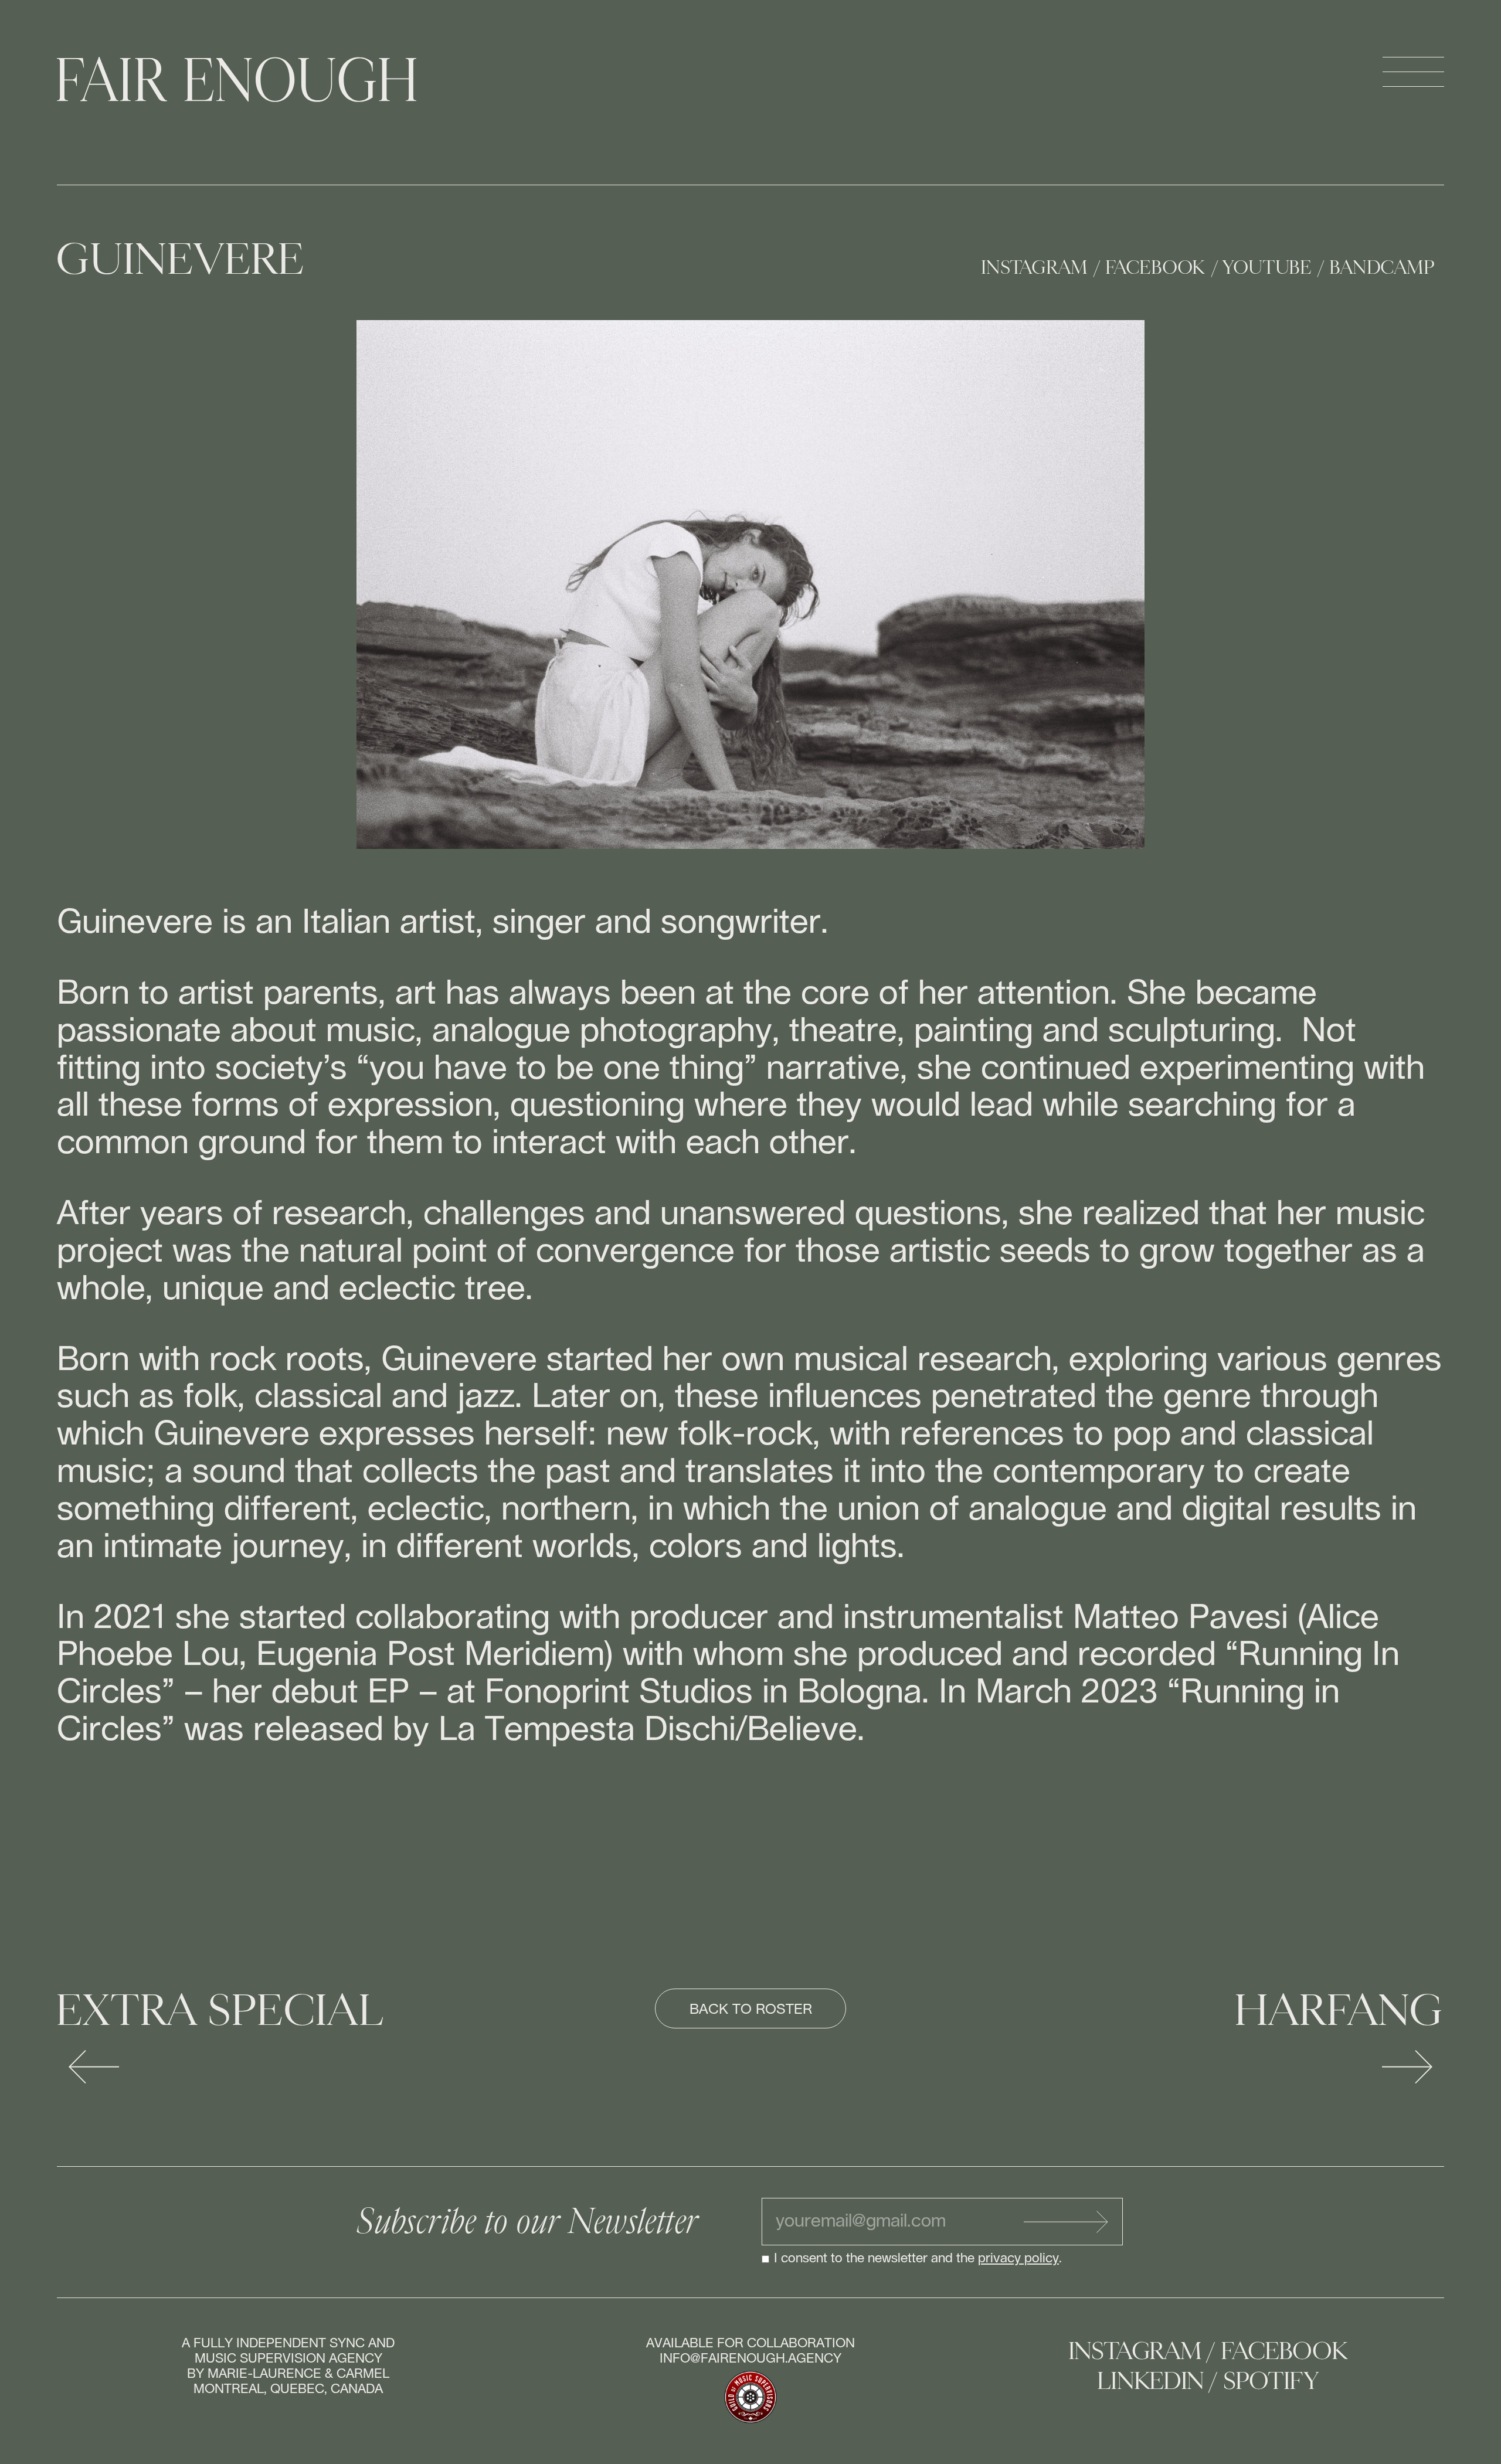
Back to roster (751, 2010)
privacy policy (1018, 2258)
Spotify (1271, 2381)
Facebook (1156, 268)
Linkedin (1151, 2381)
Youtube (1268, 268)
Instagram (1035, 268)
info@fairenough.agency (750, 2358)
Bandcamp (1383, 268)
